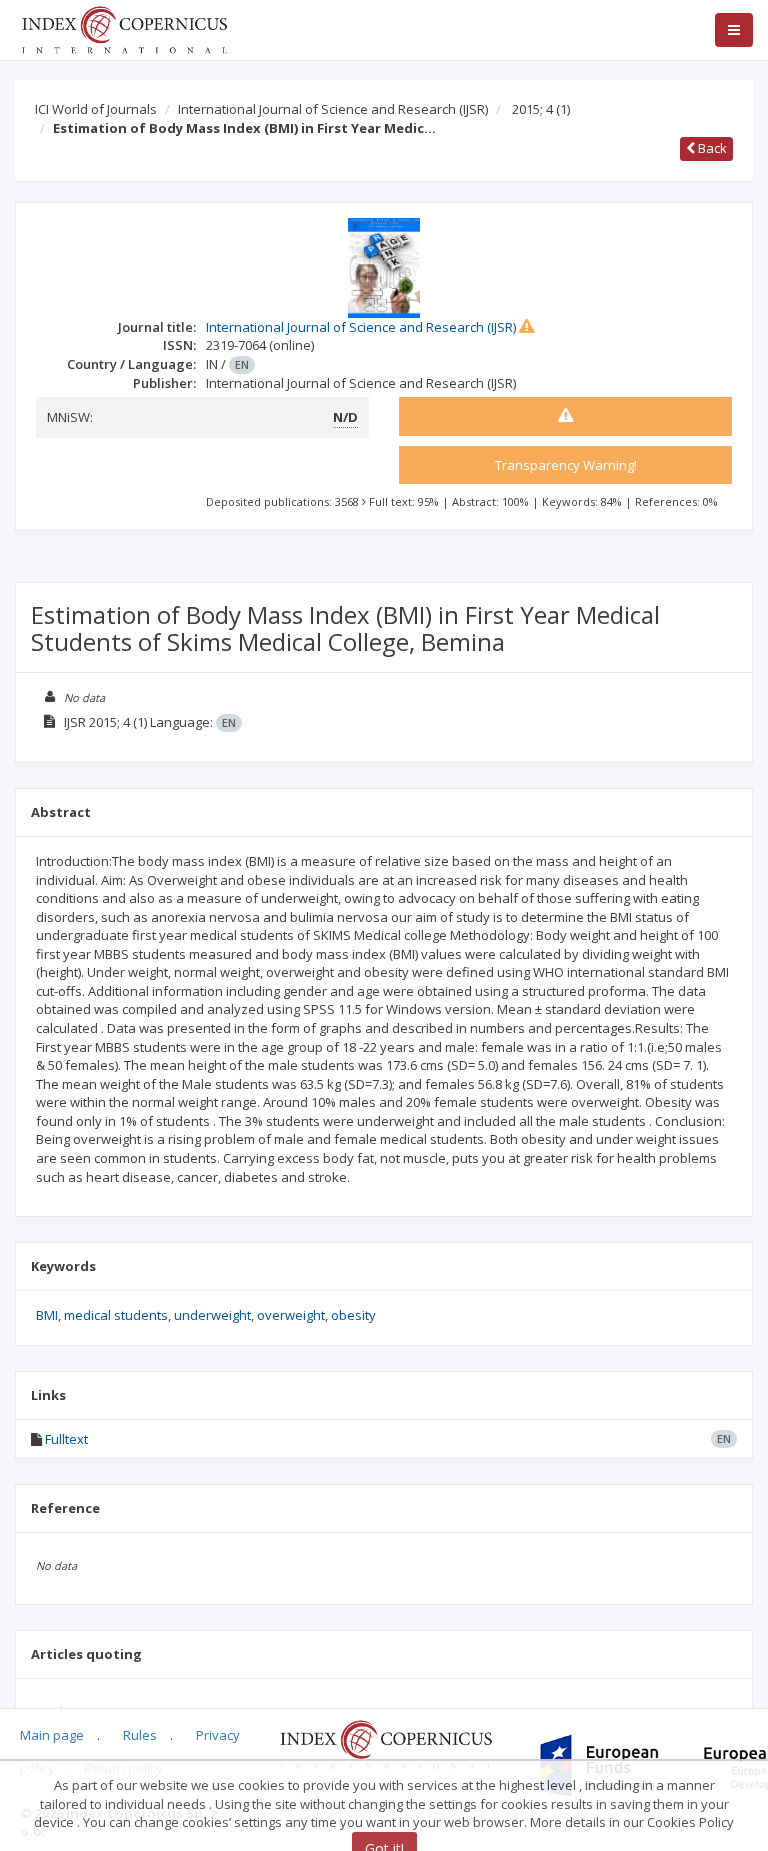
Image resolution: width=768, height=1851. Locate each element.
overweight (291, 1315)
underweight (212, 1315)
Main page (52, 1735)
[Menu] (734, 30)
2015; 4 (541, 109)
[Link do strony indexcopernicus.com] (385, 1743)
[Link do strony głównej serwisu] (124, 28)
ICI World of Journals (96, 109)
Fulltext (66, 1439)
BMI (47, 1315)
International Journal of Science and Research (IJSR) (333, 109)
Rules (140, 1735)
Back (711, 148)
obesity (353, 1315)
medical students (116, 1315)
